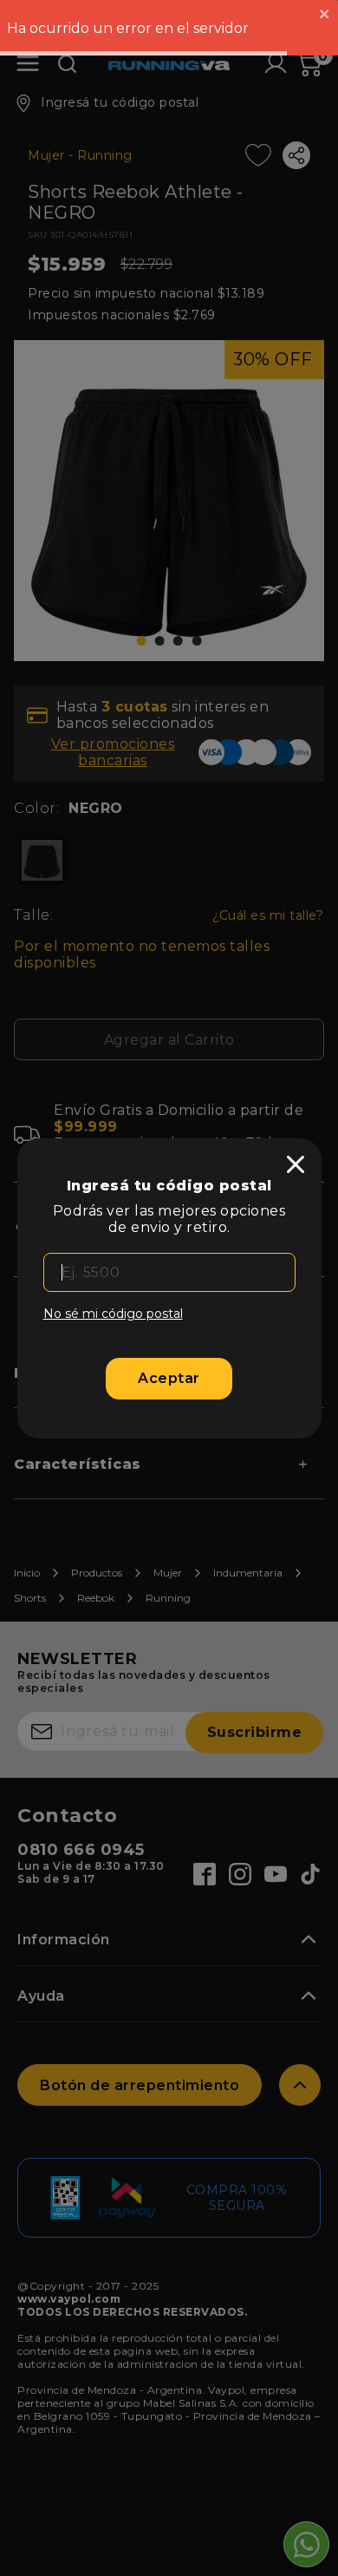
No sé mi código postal (113, 1314)
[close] (296, 1164)
